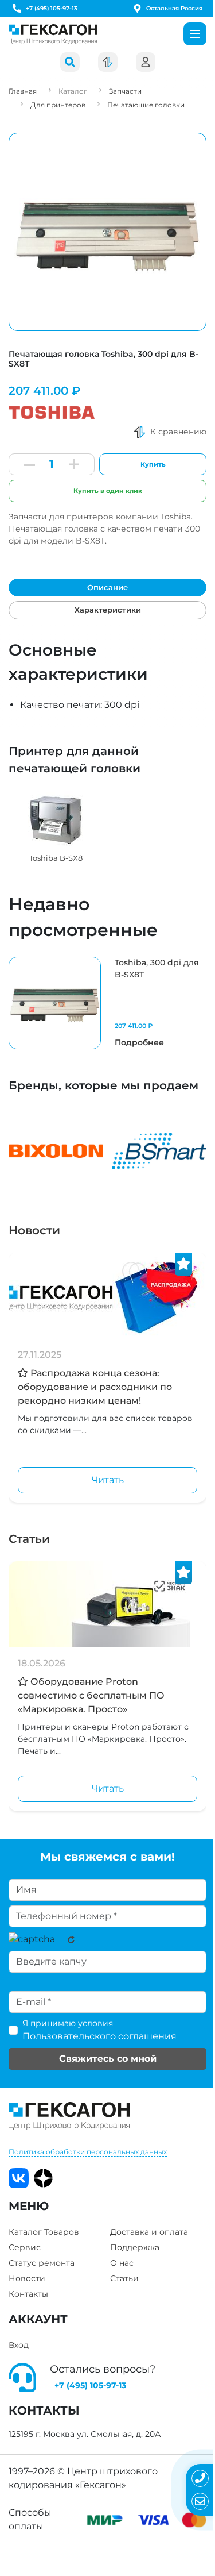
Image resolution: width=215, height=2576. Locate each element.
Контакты (28, 2294)
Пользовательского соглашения (99, 2036)
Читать (108, 1480)
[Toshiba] (52, 409)
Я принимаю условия (99, 2030)
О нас (122, 2263)
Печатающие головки (146, 105)
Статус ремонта (42, 2263)
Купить (153, 464)
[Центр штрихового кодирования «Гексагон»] (53, 34)
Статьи (29, 1539)
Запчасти (125, 91)
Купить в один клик (108, 491)
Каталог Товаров (44, 2232)
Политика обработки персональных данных (88, 2152)
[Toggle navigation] (195, 34)
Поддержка (135, 2247)
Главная (23, 91)
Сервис (25, 2247)
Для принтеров (58, 105)
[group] (56, 827)
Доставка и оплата (149, 2232)
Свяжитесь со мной (108, 2059)
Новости (34, 1230)
